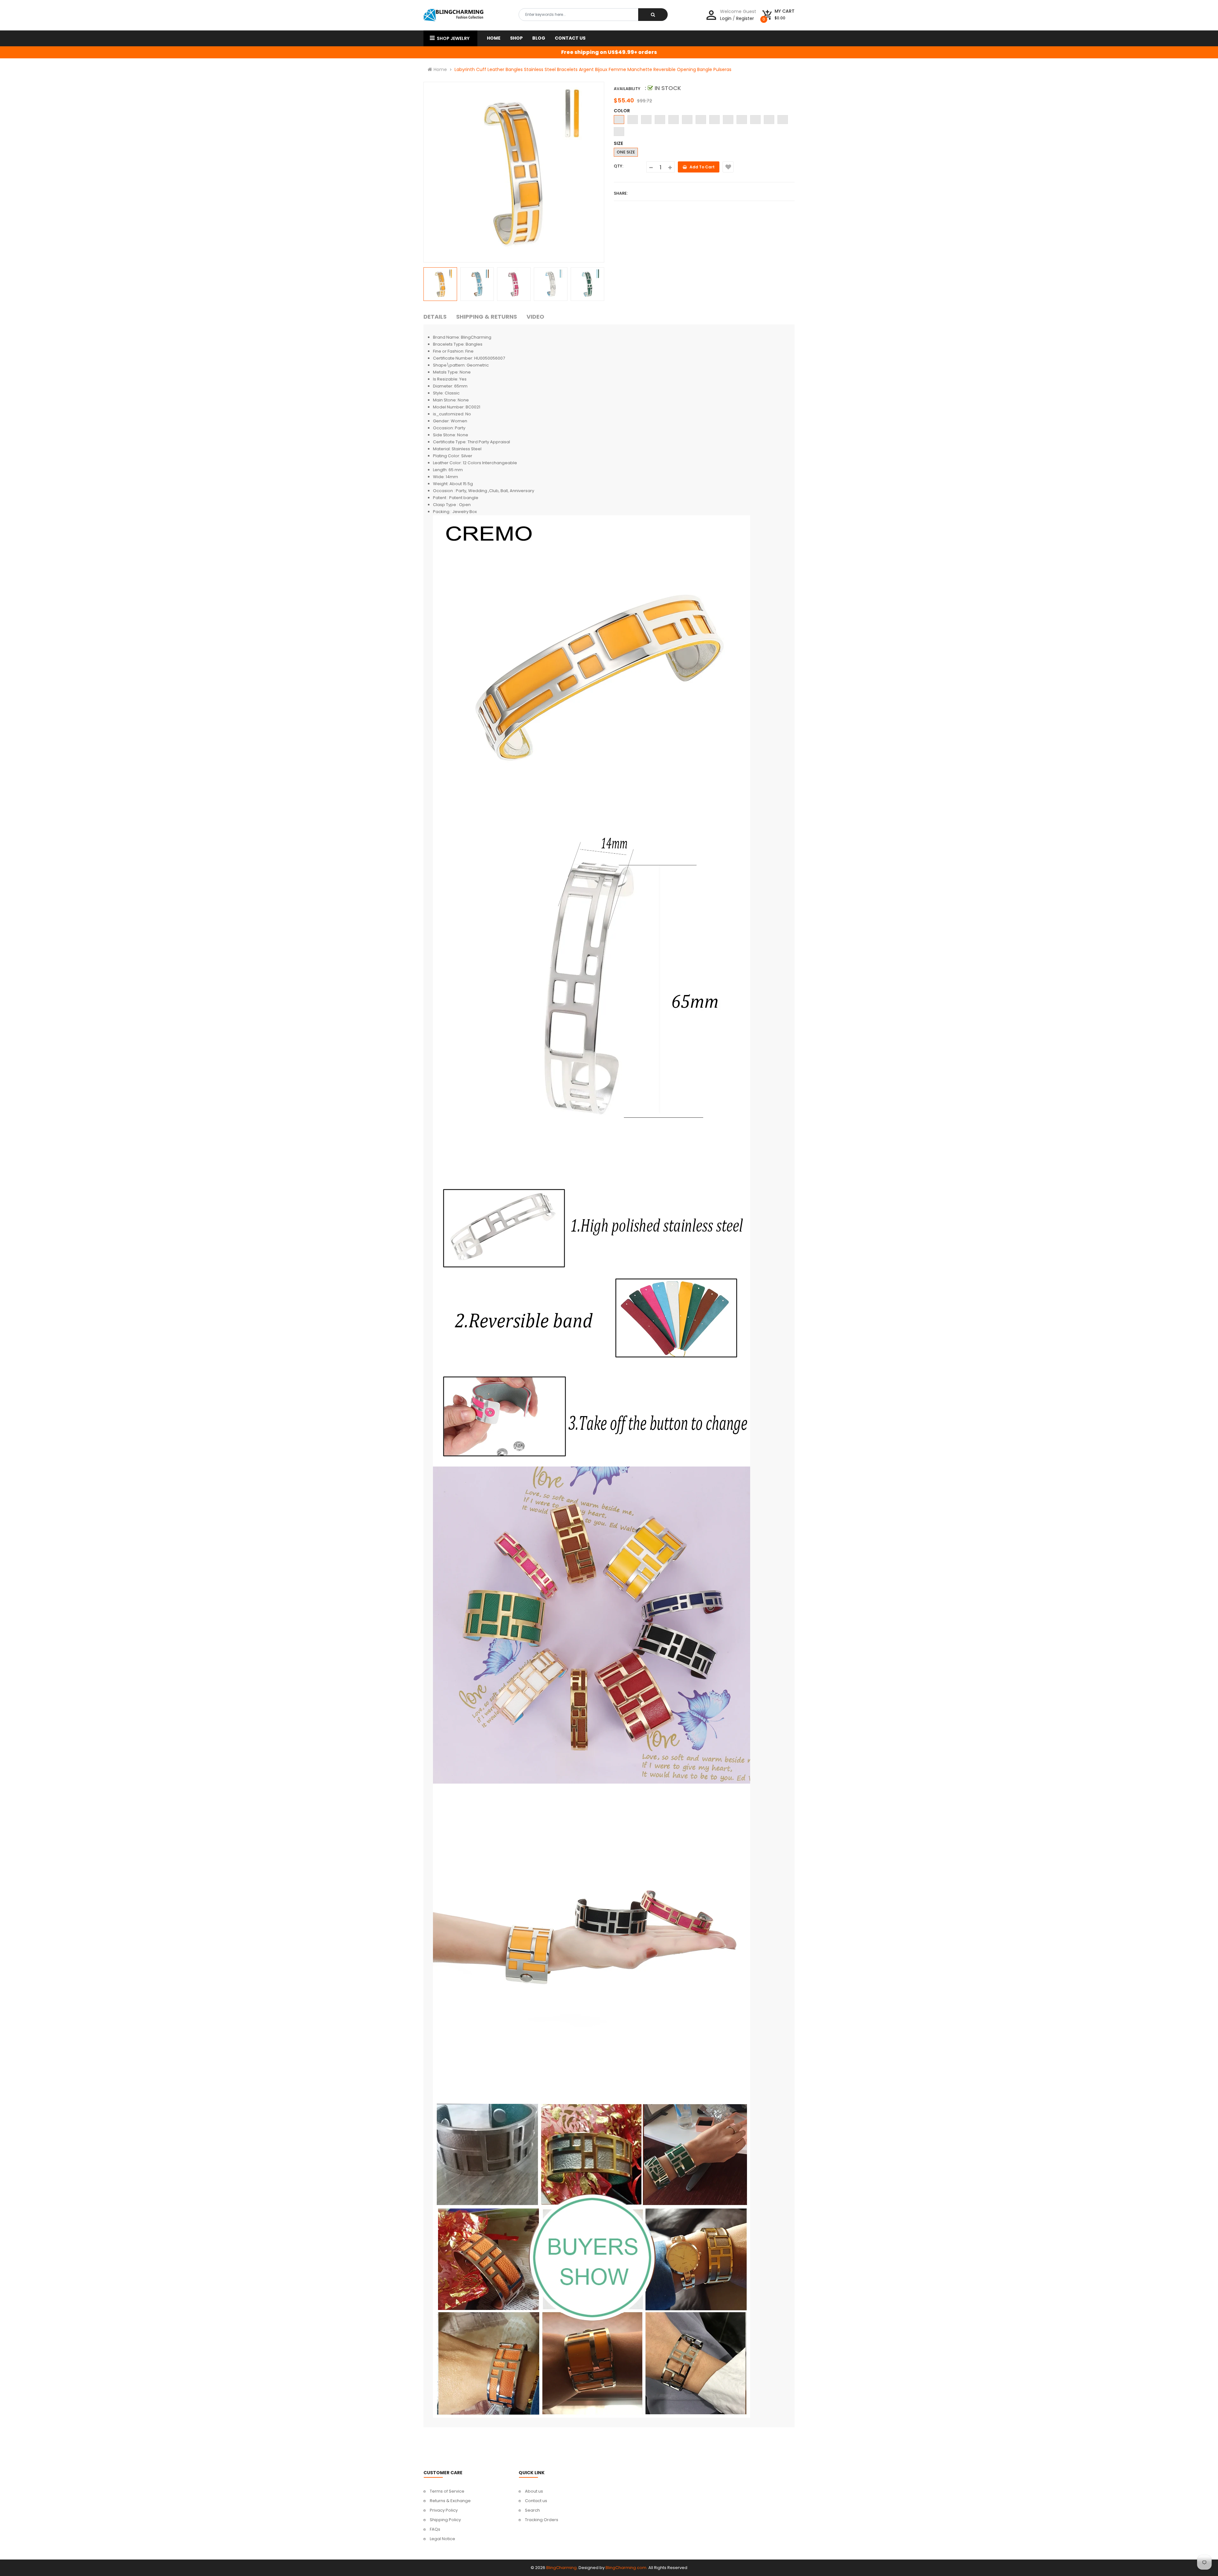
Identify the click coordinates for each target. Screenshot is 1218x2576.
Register (745, 18)
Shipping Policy (445, 2520)
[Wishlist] (728, 167)
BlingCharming (561, 2568)
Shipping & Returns (487, 317)
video (535, 317)
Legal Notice (442, 2539)
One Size (626, 152)
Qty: (619, 166)
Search (532, 2510)
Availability (627, 89)
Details (435, 317)
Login (726, 18)
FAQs (435, 2529)
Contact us (536, 2501)
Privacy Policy (444, 2510)
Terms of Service (447, 2491)
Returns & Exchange (450, 2501)
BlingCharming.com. (626, 2568)
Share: (621, 193)
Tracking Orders (542, 2520)
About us (534, 2491)
